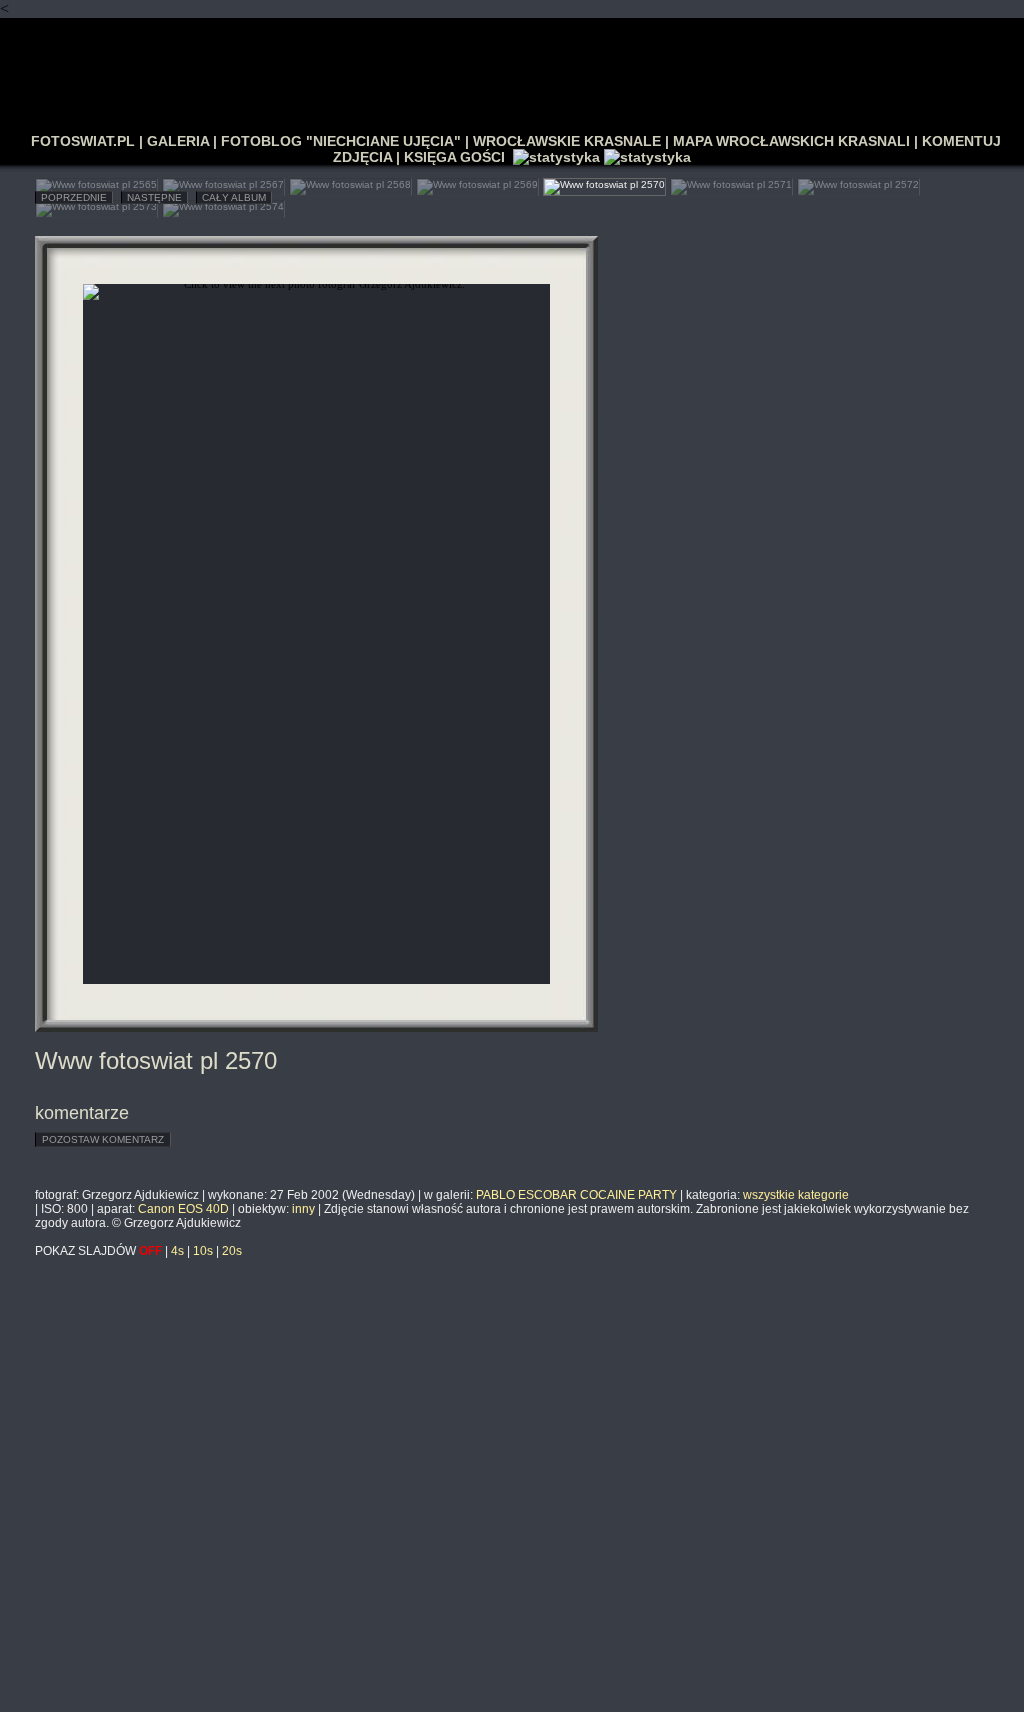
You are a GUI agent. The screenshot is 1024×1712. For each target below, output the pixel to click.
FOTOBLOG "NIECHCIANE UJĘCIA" (341, 141)
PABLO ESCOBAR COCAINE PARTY (576, 1195)
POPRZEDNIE (74, 197)
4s (177, 1251)
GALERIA (178, 141)
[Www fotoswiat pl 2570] (604, 182)
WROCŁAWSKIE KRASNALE (567, 141)
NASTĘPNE (154, 197)
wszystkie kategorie (796, 1195)
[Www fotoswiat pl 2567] (223, 182)
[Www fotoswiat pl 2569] (477, 182)
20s (232, 1251)
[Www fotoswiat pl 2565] (96, 182)
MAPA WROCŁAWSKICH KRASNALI (791, 141)
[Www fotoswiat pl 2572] (858, 182)
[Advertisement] (512, 66)
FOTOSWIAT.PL (83, 141)
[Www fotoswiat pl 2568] (350, 182)
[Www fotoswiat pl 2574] (223, 204)
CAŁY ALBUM (234, 197)
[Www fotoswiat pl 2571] (731, 182)
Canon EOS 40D (183, 1209)
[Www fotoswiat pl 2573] (96, 204)
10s (203, 1251)
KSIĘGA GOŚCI (454, 157)
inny (303, 1209)
